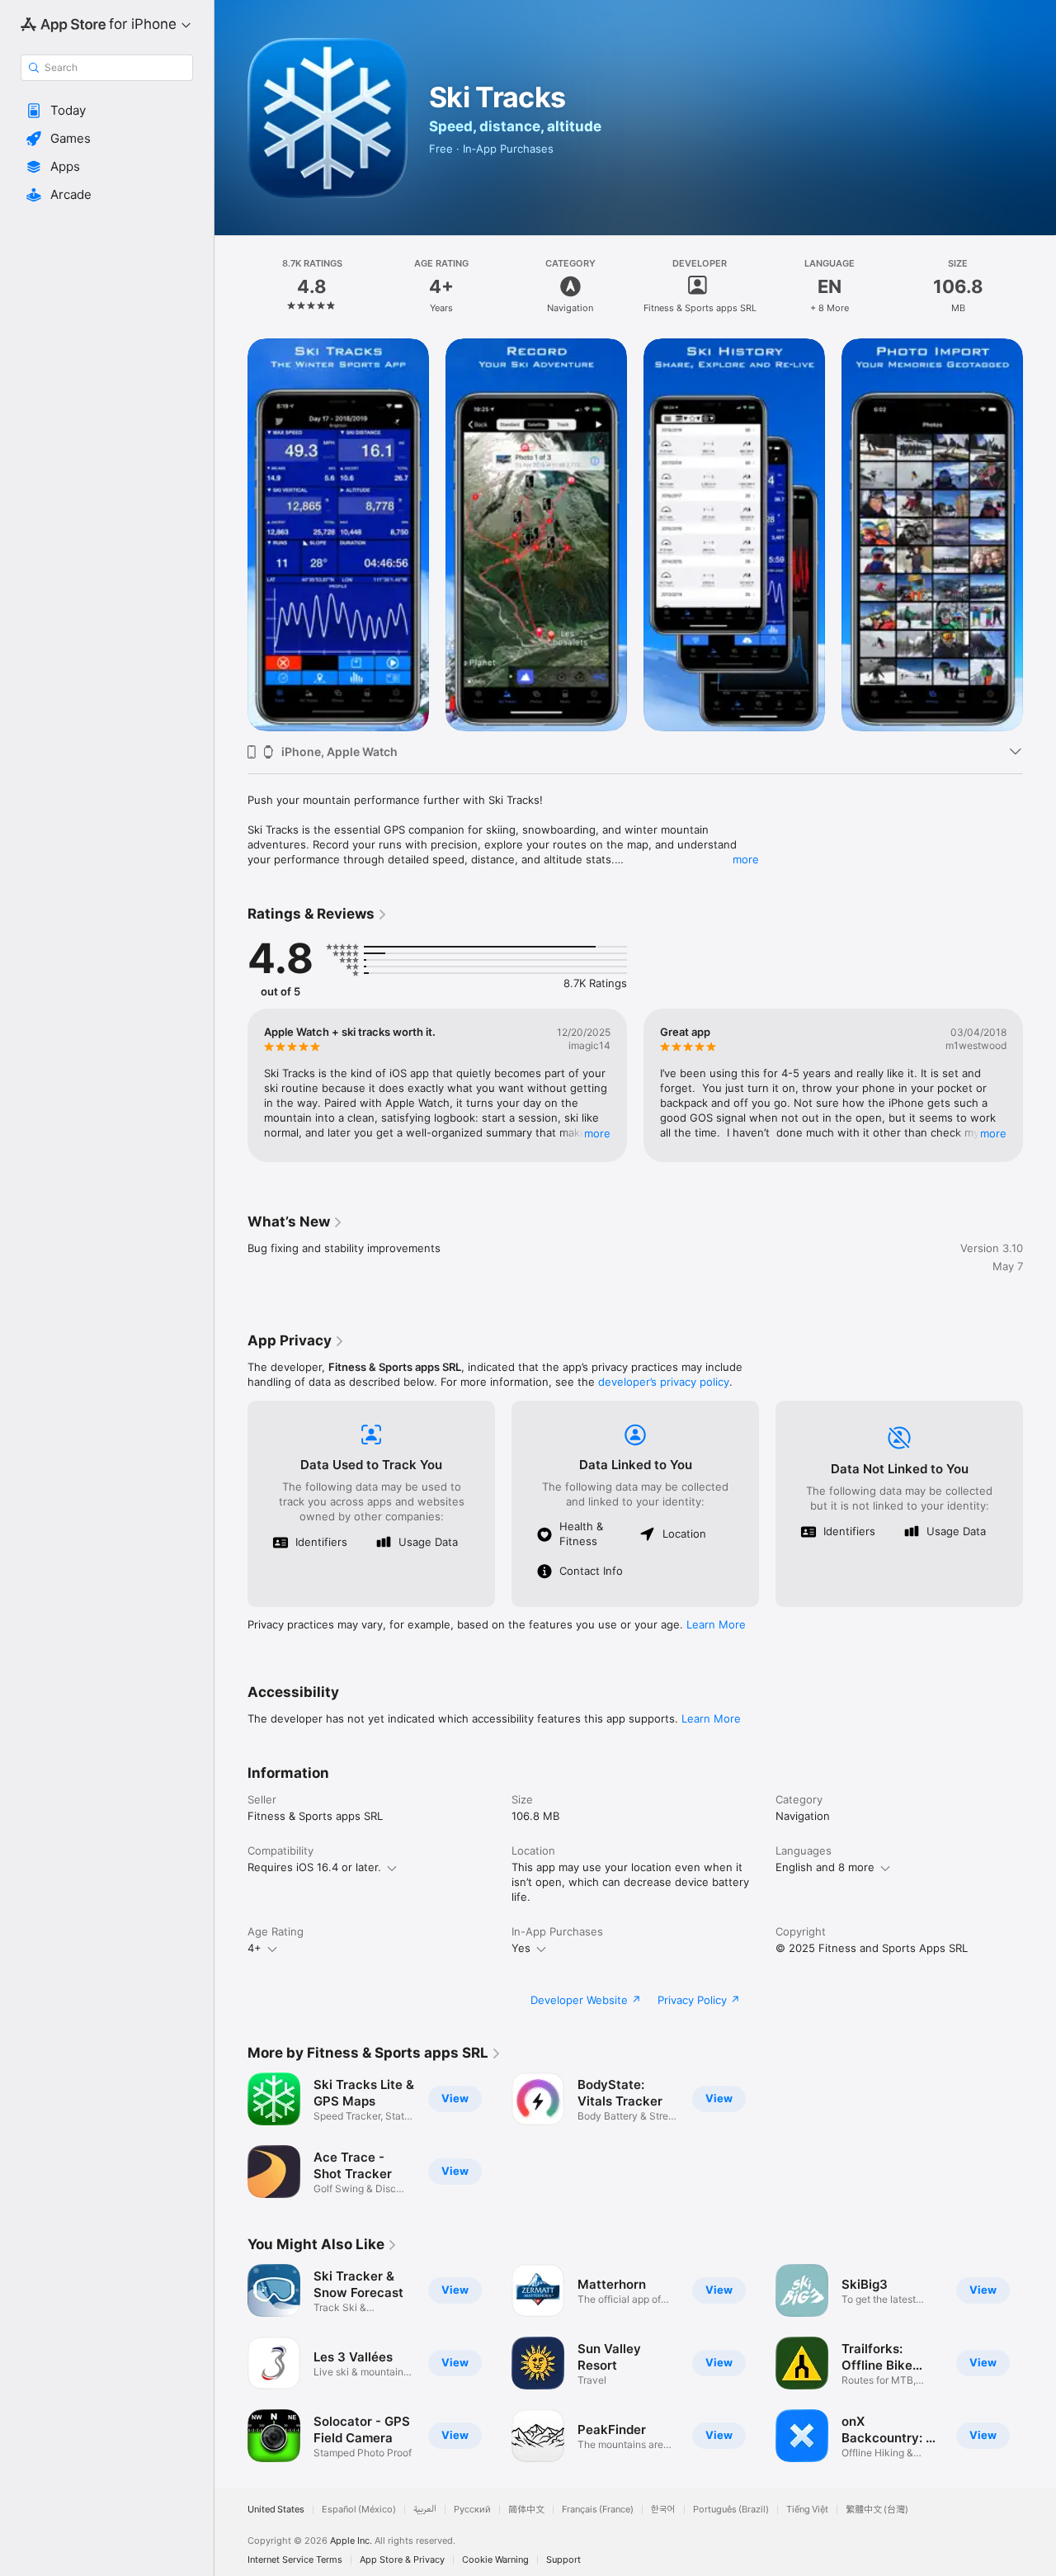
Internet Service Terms (295, 2560)
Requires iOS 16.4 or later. (314, 1867)
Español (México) (359, 2510)
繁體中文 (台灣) (877, 2510)
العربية (425, 2510)
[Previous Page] (231, 535)
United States (276, 2510)
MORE (597, 1133)
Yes (521, 1948)
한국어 (663, 2510)
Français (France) (598, 2510)
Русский (472, 2510)
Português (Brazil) (731, 2510)
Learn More (716, 1624)
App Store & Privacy (402, 2560)
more (746, 859)
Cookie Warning (495, 2560)
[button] (107, 111)
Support (563, 2560)
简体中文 (526, 2510)
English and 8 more (825, 1867)
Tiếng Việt (807, 2510)
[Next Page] (1039, 535)
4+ (255, 1948)
